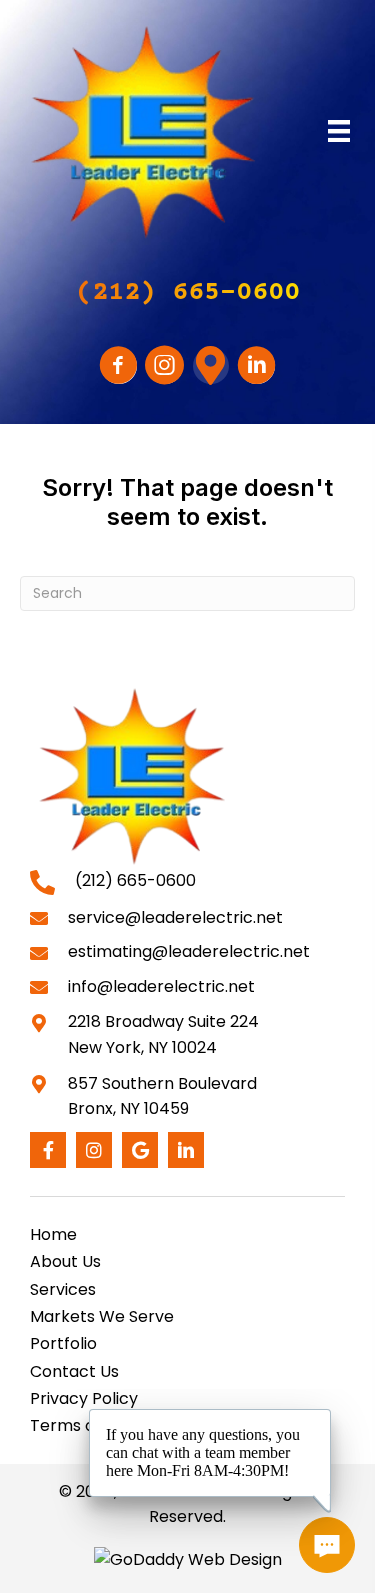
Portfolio (63, 1343)
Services (63, 1289)
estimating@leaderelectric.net (189, 951)
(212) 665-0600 (135, 880)
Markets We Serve (102, 1316)
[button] (188, 294)
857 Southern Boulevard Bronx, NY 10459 (162, 1096)
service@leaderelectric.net (175, 917)
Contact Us (74, 1371)
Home (53, 1234)
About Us (65, 1261)
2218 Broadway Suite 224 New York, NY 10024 (163, 1034)
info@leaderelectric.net (161, 986)
